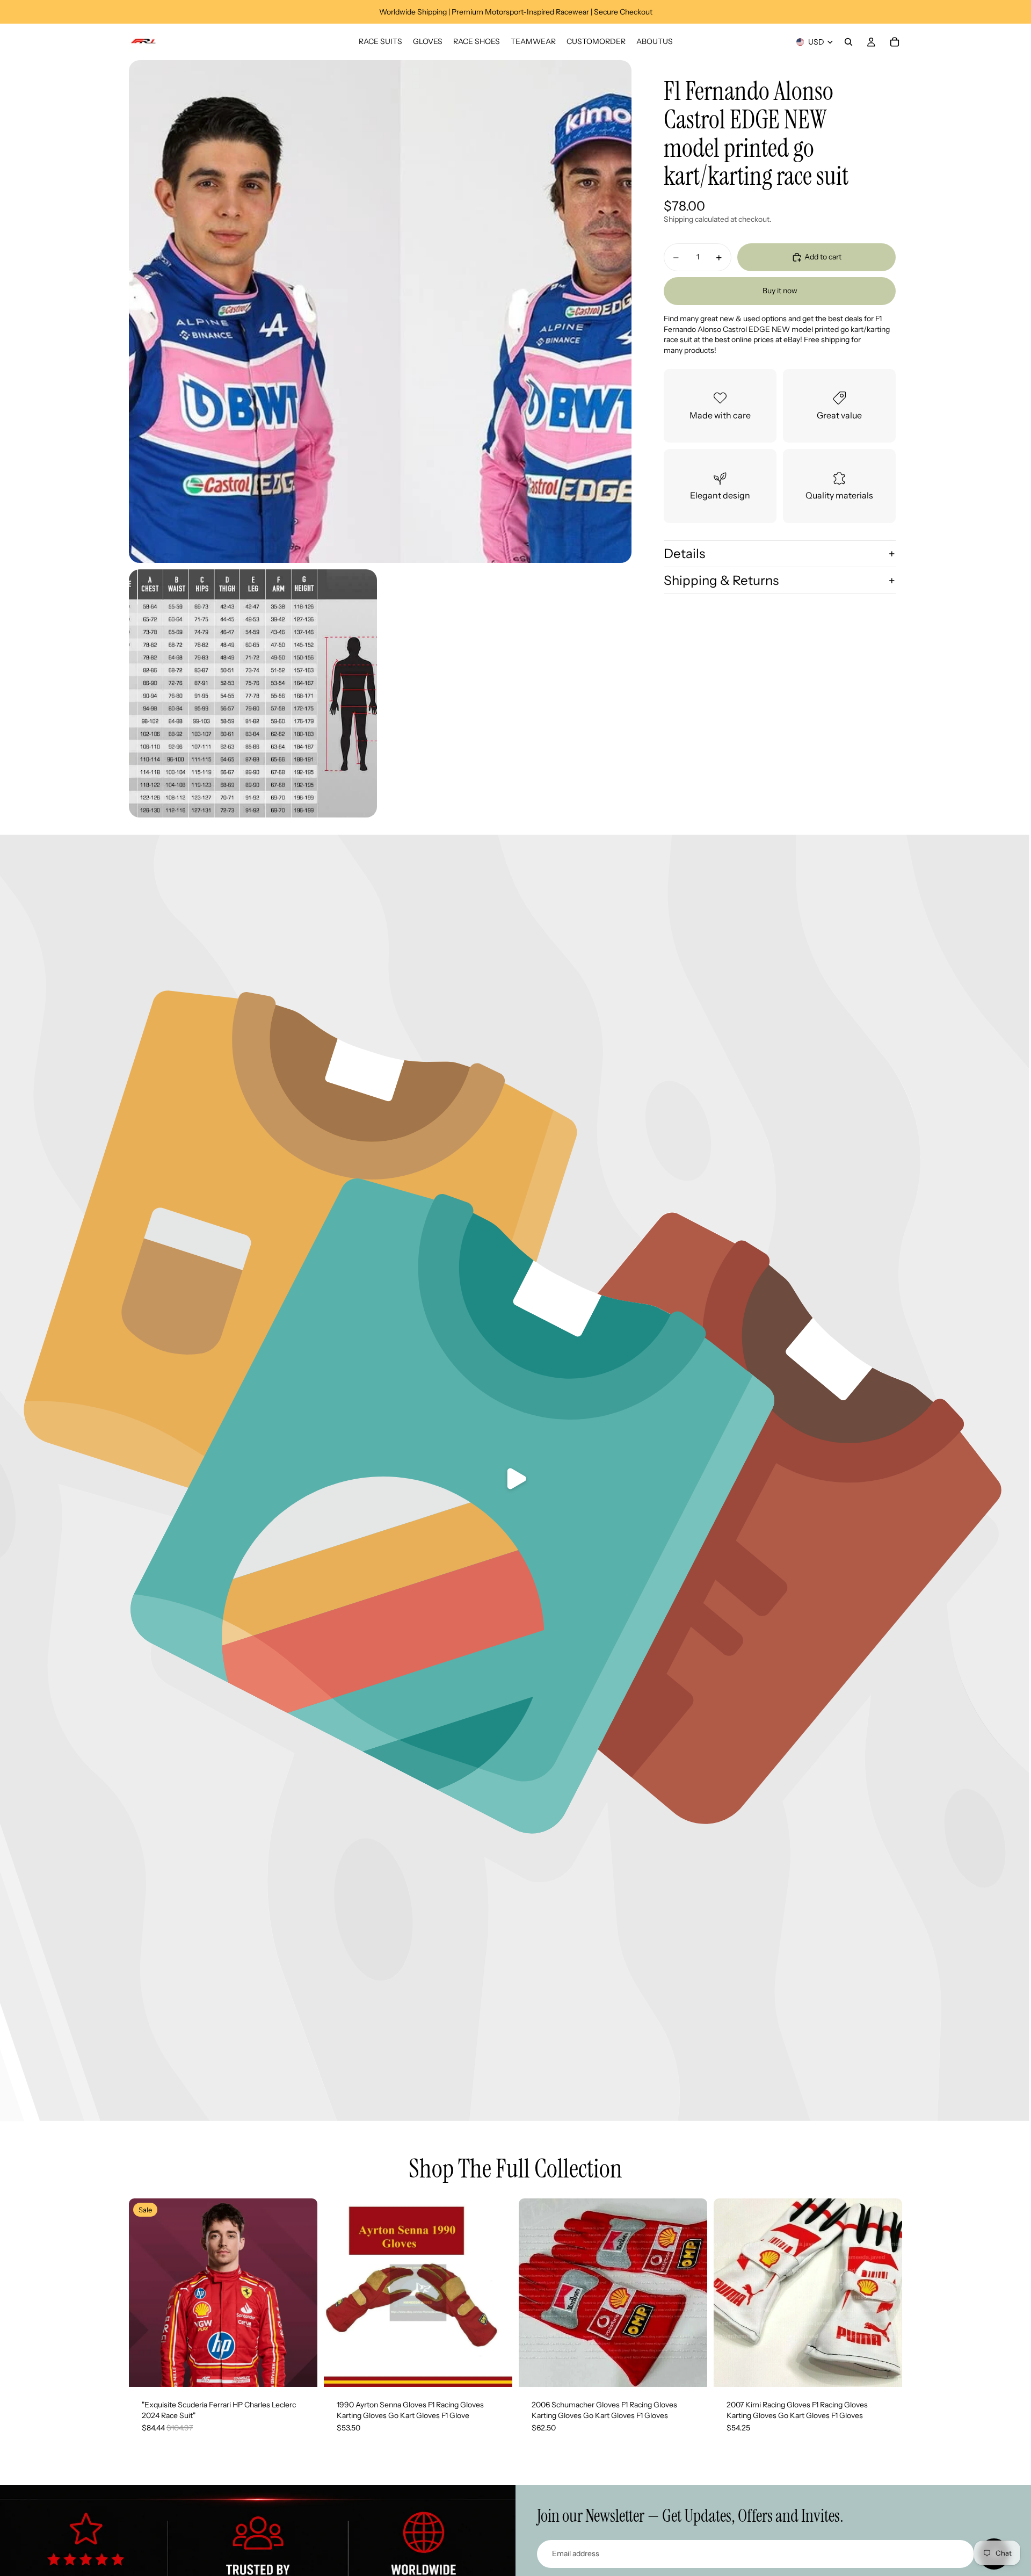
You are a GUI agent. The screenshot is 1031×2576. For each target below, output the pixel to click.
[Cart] (895, 42)
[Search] (848, 42)
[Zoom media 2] (253, 693)
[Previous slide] (340, 2293)
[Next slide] (496, 2293)
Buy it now (780, 291)
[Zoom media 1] (380, 312)
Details (684, 553)
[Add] (301, 2370)
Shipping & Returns (721, 580)
